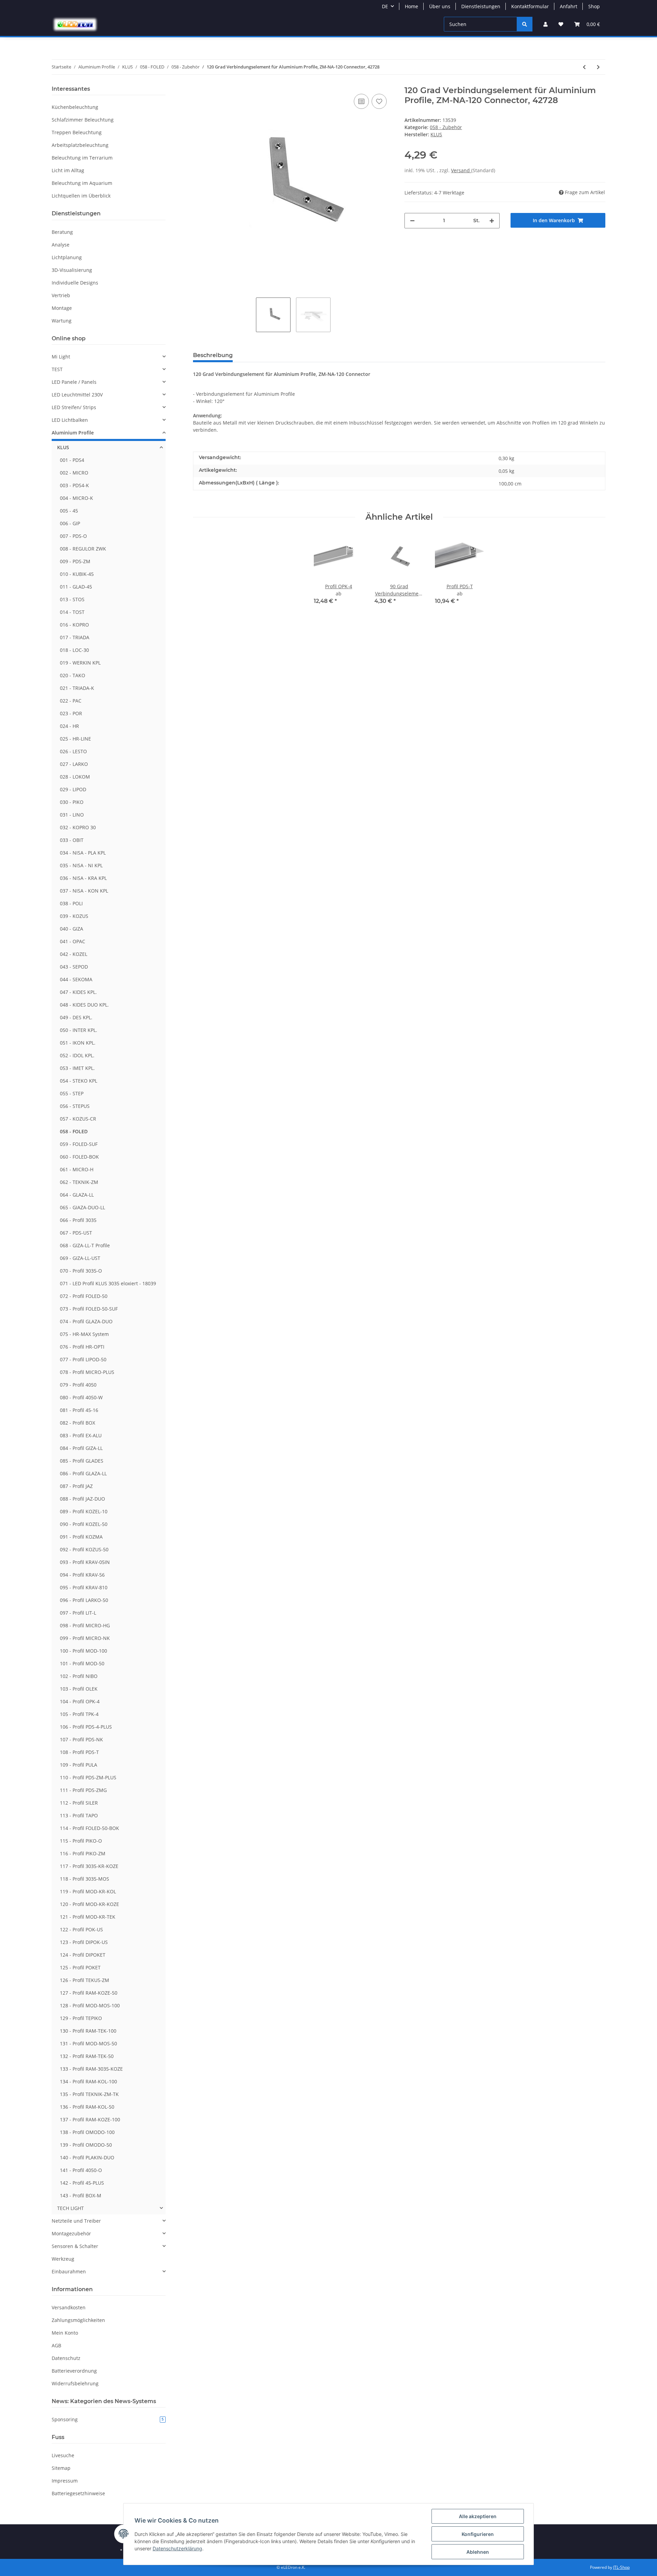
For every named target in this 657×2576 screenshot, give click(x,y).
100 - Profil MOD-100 (83, 1651)
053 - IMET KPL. (77, 1068)
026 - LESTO (73, 751)
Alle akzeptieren (478, 2516)
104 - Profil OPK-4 (80, 1701)
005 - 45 (69, 511)
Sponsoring (108, 2419)
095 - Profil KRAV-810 (84, 1587)
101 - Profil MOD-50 (82, 1663)
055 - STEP (72, 1093)
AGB (56, 2345)
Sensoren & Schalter (75, 2246)
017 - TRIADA (75, 637)
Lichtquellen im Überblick (81, 196)
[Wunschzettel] (561, 24)
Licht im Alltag (68, 170)
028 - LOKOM (75, 777)
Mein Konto (65, 2333)
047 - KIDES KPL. (78, 992)
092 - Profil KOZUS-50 (84, 1549)
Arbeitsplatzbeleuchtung (80, 145)
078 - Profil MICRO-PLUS (87, 1372)
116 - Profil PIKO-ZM (83, 1853)
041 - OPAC (73, 941)
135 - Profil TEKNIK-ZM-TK (89, 2094)
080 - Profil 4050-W (81, 1397)
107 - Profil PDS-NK (81, 1739)
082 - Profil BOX (78, 1423)
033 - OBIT (72, 840)
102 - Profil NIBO (79, 1676)
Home (411, 6)
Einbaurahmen (69, 2271)
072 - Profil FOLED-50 (84, 1296)
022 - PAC (71, 701)
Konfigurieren (478, 2534)
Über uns (440, 6)
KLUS (63, 447)
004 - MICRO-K (76, 498)
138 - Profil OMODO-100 (87, 2132)
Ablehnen (478, 2552)
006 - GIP (70, 523)
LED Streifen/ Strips (74, 407)
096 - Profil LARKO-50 (84, 1600)
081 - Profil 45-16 (79, 1410)
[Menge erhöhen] (492, 221)
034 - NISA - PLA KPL (83, 853)
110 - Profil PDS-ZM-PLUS (88, 1777)
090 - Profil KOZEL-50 (84, 1524)
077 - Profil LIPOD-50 (83, 1359)
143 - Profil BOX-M (81, 2195)
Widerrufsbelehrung (75, 2383)
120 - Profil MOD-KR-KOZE (89, 1904)
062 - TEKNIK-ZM (79, 1182)
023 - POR (71, 713)
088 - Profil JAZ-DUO (82, 1499)
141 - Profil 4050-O (81, 2170)
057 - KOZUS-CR (78, 1119)
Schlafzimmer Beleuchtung (83, 120)
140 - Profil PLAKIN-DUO (87, 2157)
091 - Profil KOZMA (81, 1537)
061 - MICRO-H (77, 1169)
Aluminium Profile (73, 433)
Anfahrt (569, 6)
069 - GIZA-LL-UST (80, 1258)
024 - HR (69, 726)
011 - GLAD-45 (76, 587)
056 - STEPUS (75, 1106)
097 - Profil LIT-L (78, 1613)
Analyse (61, 245)
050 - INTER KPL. (79, 1030)
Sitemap (61, 2468)
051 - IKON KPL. (78, 1043)
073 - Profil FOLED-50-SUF (89, 1309)
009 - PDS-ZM (75, 561)
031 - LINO (72, 815)
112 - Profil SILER (79, 1803)
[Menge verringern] (412, 221)
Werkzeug (63, 2259)
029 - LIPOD (73, 789)
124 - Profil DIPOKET (83, 1955)
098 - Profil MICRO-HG (85, 1625)
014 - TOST (72, 612)
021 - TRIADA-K (77, 688)
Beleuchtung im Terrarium (82, 158)
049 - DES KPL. (76, 1017)
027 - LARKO (74, 764)
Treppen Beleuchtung (77, 132)
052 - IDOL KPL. (77, 1055)
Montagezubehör (71, 2233)
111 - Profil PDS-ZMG (83, 1790)
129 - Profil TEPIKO (81, 2018)
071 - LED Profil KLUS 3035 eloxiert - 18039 (108, 1283)
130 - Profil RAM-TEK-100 (88, 2031)
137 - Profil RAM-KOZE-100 (90, 2119)
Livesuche (63, 2455)
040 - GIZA (72, 929)
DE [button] (385, 6)
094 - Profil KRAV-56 (82, 1575)
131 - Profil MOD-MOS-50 (88, 2043)
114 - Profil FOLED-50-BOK (89, 1828)
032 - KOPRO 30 (78, 827)
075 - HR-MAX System (84, 1334)
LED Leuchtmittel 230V (77, 395)
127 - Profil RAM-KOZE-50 (89, 1993)
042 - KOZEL (74, 954)
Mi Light (61, 357)
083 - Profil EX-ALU (81, 1435)
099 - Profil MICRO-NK (85, 1638)
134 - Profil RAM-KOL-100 (88, 2081)
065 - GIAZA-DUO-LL (82, 1207)
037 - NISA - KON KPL (84, 891)
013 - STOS (72, 599)
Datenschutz (66, 2358)
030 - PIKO (72, 802)
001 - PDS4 (72, 460)
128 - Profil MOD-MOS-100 (90, 2005)
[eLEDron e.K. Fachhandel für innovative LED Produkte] (75, 24)
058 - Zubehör (446, 127)
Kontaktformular (530, 6)
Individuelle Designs (75, 283)
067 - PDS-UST (76, 1233)
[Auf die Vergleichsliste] (361, 101)
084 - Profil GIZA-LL (81, 1448)
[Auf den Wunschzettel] (379, 101)
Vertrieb (61, 295)
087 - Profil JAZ (76, 1486)
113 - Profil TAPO (79, 1815)
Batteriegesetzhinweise (78, 2493)
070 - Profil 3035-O (81, 1271)
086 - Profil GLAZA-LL (83, 1473)
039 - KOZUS (74, 916)
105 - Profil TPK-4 (79, 1714)
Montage (62, 308)
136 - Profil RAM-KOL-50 (87, 2107)
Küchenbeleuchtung (75, 107)
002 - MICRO (74, 473)
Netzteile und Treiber (76, 2221)
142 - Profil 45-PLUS (82, 2183)
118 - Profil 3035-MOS (85, 1879)
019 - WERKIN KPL (80, 663)
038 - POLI (71, 903)
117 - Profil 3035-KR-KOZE (89, 1866)
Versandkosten (69, 2307)
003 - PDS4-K (74, 485)
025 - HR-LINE (75, 739)
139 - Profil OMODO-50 (86, 2145)
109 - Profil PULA (79, 1765)
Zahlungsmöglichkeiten (78, 2320)
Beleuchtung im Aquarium (82, 183)
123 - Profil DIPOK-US (84, 1942)
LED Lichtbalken (70, 420)
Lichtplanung (67, 257)
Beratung (62, 232)
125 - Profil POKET (80, 1967)
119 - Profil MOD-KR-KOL (88, 1891)
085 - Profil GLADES (82, 1461)
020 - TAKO (73, 675)
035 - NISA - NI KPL (81, 865)
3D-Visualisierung (72, 270)
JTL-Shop (621, 2567)
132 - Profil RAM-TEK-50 (87, 2056)
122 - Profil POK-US (81, 1929)
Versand (461, 170)
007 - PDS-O (73, 536)
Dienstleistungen (481, 6)
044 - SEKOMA (76, 979)
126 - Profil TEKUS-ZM (85, 1980)
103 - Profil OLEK (79, 1689)
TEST (57, 369)
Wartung (62, 321)
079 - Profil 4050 (78, 1385)
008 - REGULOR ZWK (83, 549)
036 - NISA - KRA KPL (83, 878)
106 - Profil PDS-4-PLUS (86, 1727)
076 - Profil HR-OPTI (82, 1347)
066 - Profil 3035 (78, 1220)
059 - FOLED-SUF (79, 1144)
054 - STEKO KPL (79, 1081)
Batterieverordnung (74, 2371)
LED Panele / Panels (74, 382)
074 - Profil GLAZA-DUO (86, 1321)
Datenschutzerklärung (177, 2548)
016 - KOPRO (74, 625)
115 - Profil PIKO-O (81, 1841)
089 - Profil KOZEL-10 (84, 1511)
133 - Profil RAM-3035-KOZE (91, 2069)
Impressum (65, 2481)
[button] (545, 24)
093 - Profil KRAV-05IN (85, 1562)
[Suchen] (525, 24)
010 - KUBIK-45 (77, 574)
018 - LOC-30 (74, 650)
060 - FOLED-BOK (79, 1157)
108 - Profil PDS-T (79, 1752)
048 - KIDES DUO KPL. (84, 1005)
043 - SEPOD (74, 967)
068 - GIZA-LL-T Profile (85, 1245)
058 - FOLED (74, 1131)
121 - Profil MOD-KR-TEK (88, 1917)
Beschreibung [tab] (213, 355)
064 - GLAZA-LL (77, 1195)
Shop (594, 6)
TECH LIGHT (70, 2208)
